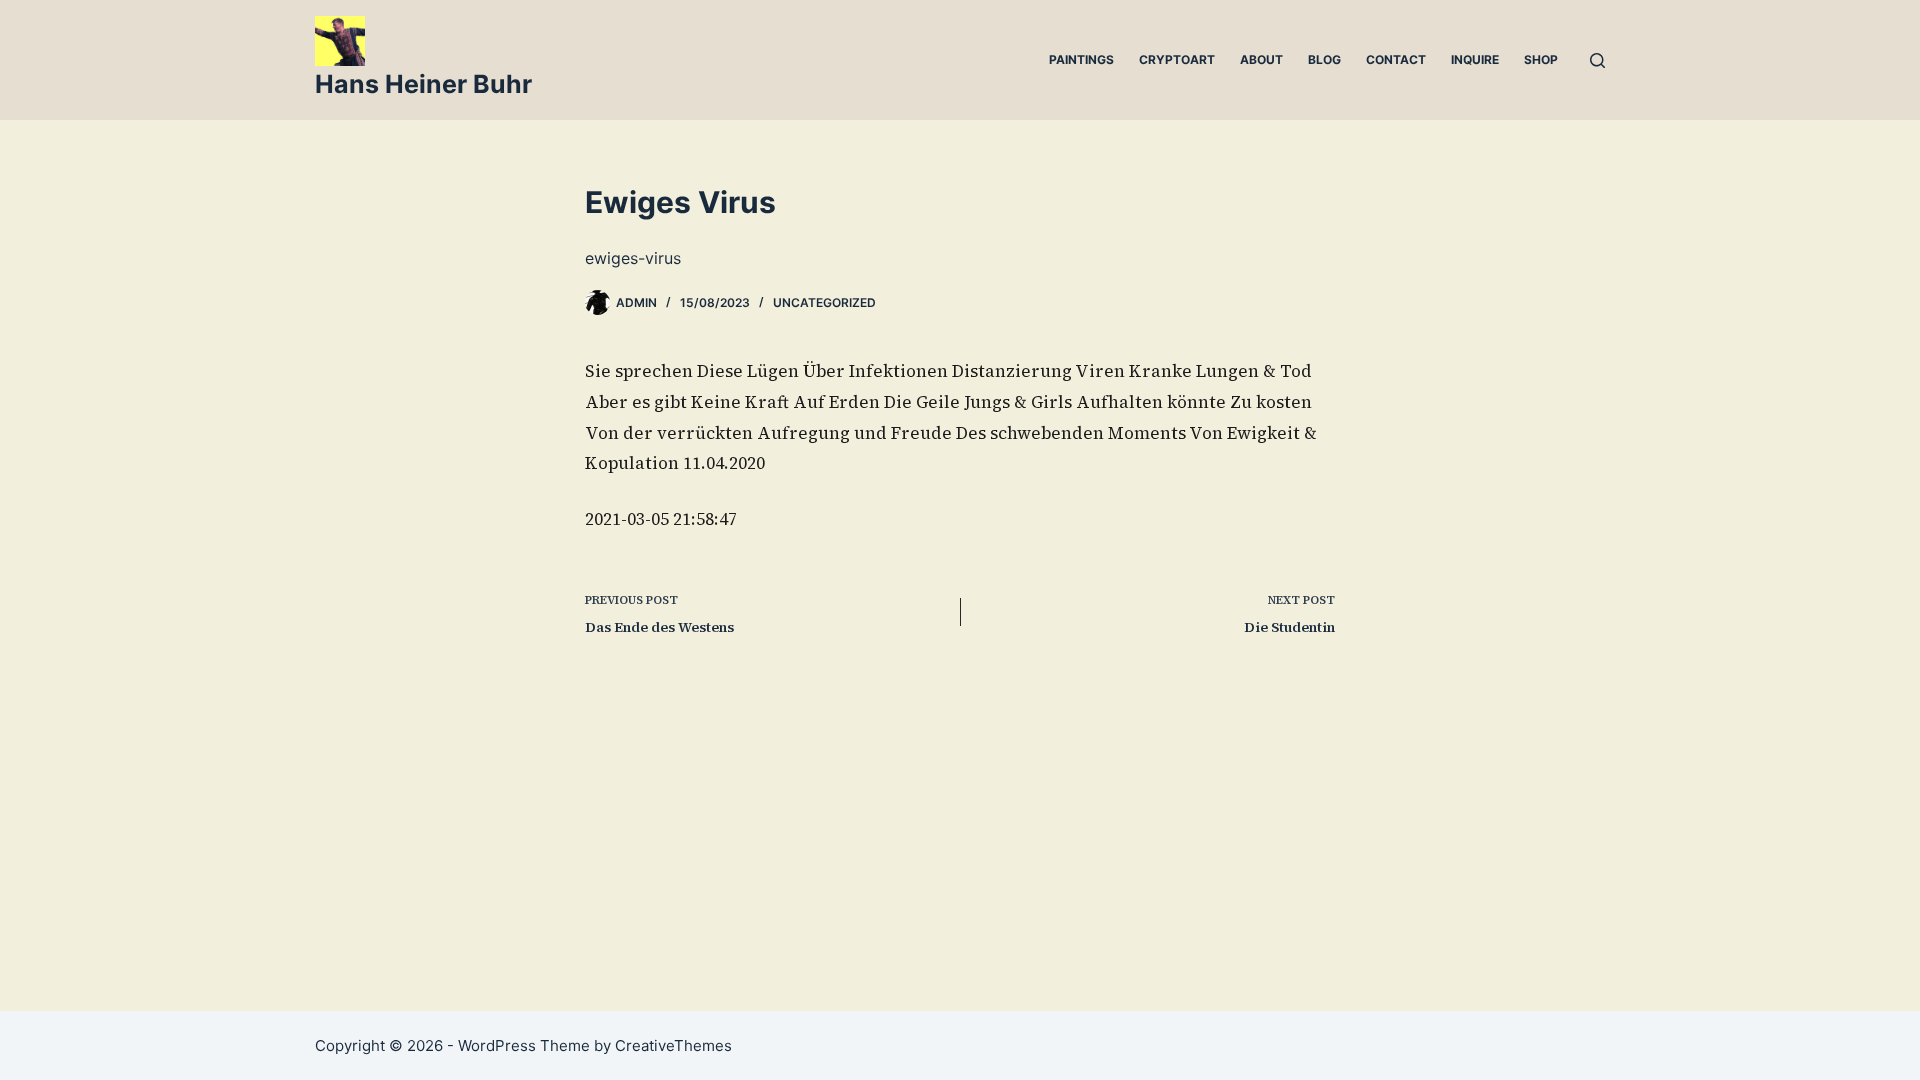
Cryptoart (1177, 59)
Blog (1324, 59)
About (1261, 59)
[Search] (1597, 60)
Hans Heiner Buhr (423, 84)
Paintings (1081, 59)
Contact (1396, 59)
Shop (1541, 59)
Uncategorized (824, 302)
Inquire (1475, 59)
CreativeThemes (673, 1045)
